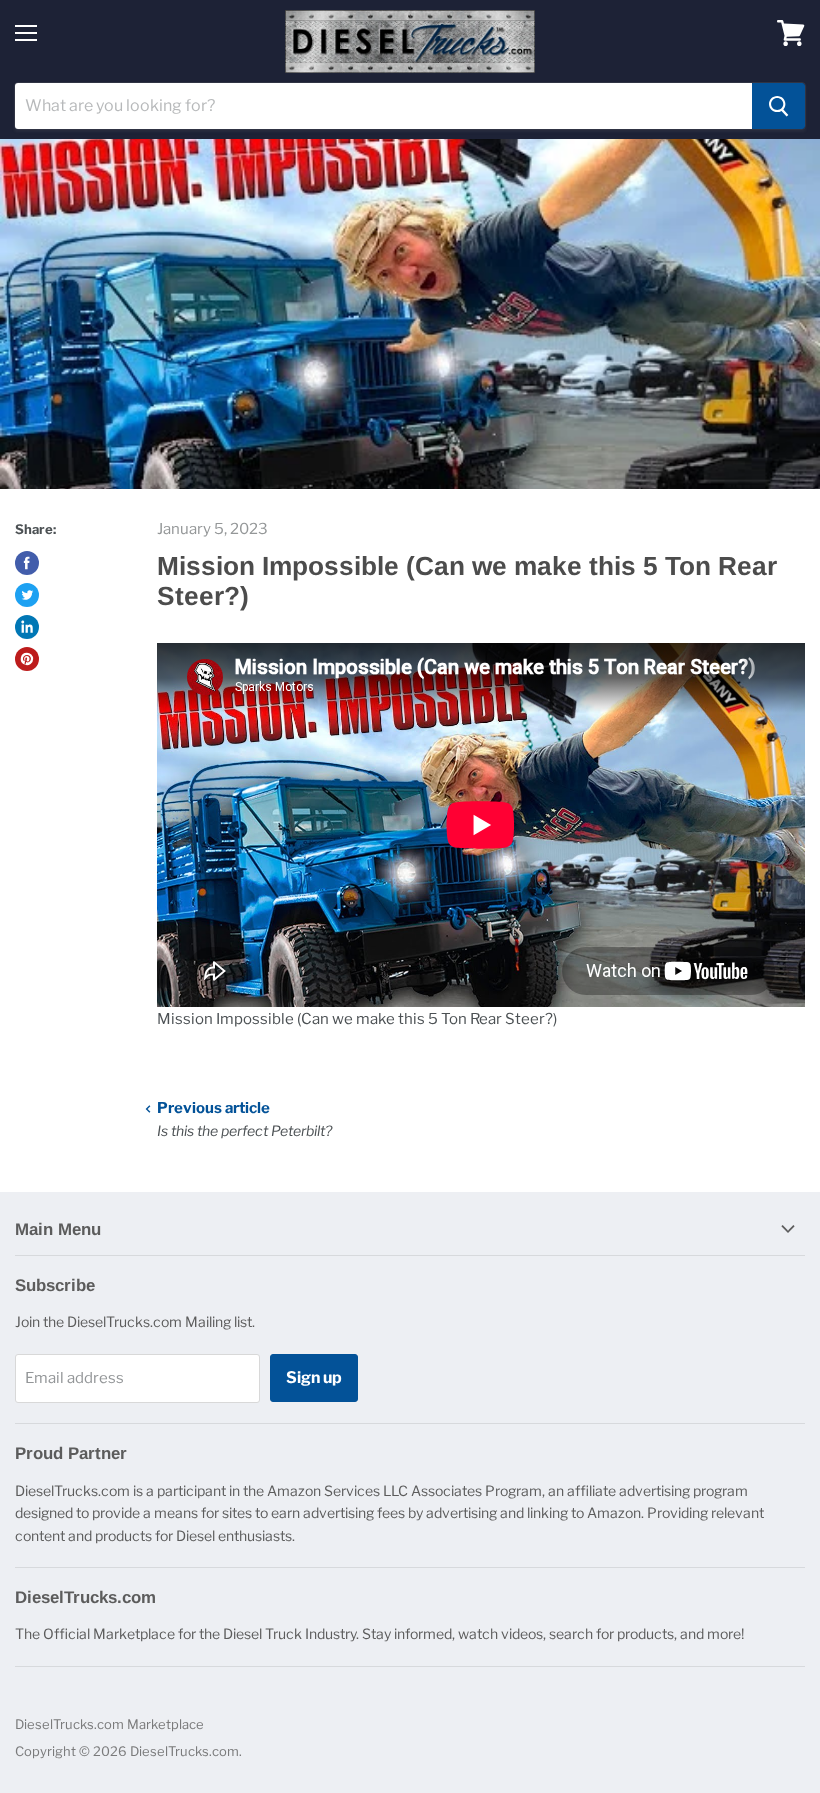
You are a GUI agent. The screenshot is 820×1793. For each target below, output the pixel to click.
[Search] (778, 106)
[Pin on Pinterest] (27, 659)
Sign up (314, 1377)
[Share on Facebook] (27, 563)
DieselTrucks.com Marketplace (109, 1724)
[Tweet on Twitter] (27, 595)
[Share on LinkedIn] (27, 627)
